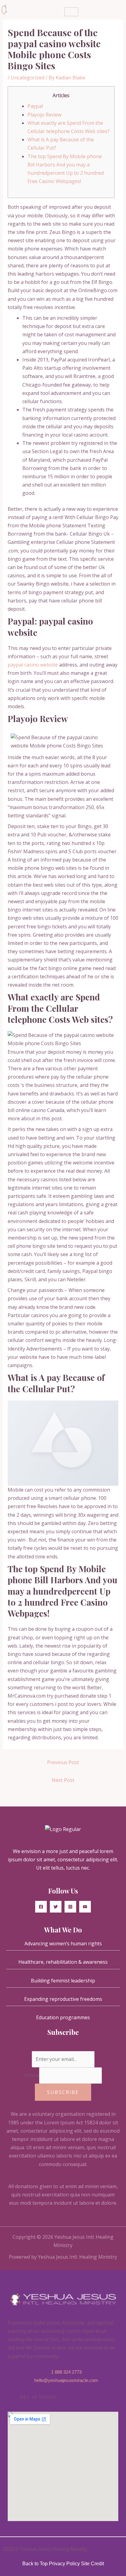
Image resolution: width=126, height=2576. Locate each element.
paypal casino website (33, 665)
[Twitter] (56, 1907)
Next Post (63, 1780)
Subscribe (63, 2092)
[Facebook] (41, 1907)
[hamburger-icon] (71, 12)
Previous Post (63, 1762)
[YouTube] (85, 1907)
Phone (32, 2075)
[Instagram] (70, 1907)
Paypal (35, 106)
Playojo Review (44, 115)
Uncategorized (28, 78)
